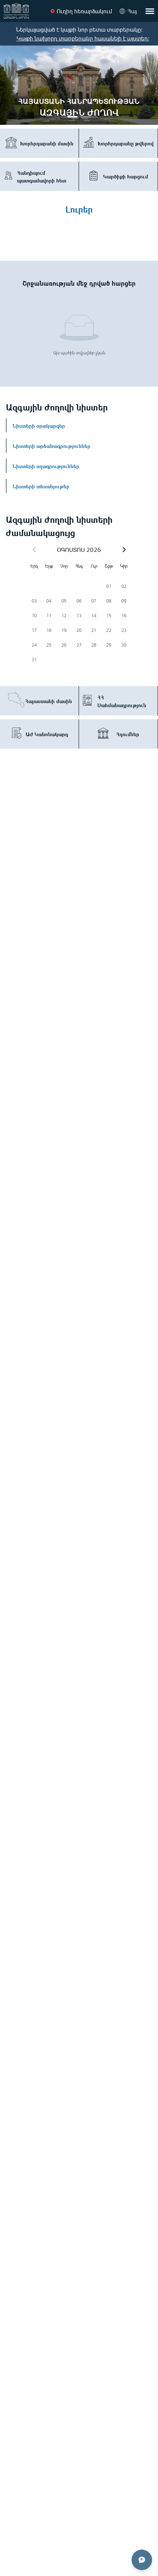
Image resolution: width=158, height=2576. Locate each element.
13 (79, 616)
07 (94, 601)
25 (49, 645)
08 (109, 601)
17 (34, 630)
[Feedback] (142, 2560)
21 (94, 630)
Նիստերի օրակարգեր (39, 425)
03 (34, 601)
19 (64, 630)
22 (109, 630)
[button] (124, 550)
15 (109, 616)
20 (79, 630)
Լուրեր (79, 208)
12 (64, 616)
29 (109, 645)
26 (64, 645)
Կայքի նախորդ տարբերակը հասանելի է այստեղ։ (83, 38)
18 (49, 630)
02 (124, 586)
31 (34, 660)
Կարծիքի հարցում (126, 176)
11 (49, 616)
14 (94, 616)
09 (124, 601)
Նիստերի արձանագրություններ (51, 445)
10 (34, 616)
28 (94, 645)
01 (109, 586)
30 (124, 645)
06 (79, 601)
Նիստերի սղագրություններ (46, 466)
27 (79, 645)
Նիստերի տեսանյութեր (41, 486)
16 (124, 616)
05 (64, 601)
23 (124, 630)
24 (34, 645)
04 (49, 601)
